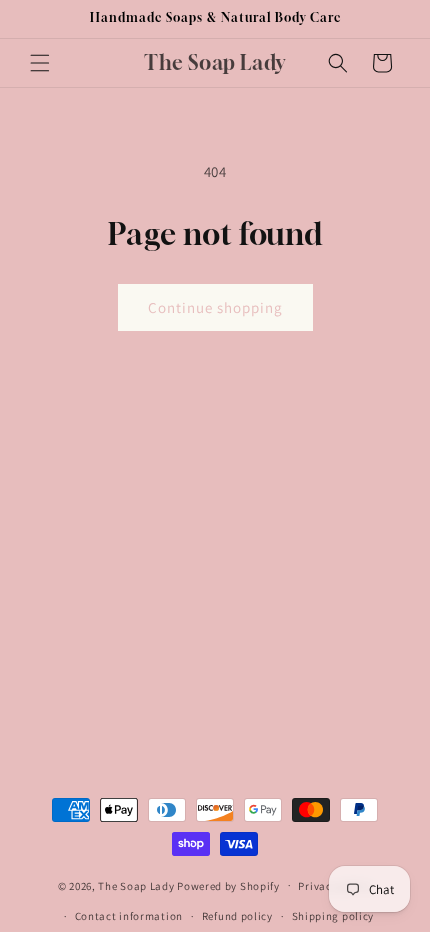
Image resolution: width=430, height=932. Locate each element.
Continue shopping (215, 307)
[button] (40, 63)
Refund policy (237, 916)
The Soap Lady (136, 885)
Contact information (129, 916)
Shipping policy (333, 916)
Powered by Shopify (228, 885)
